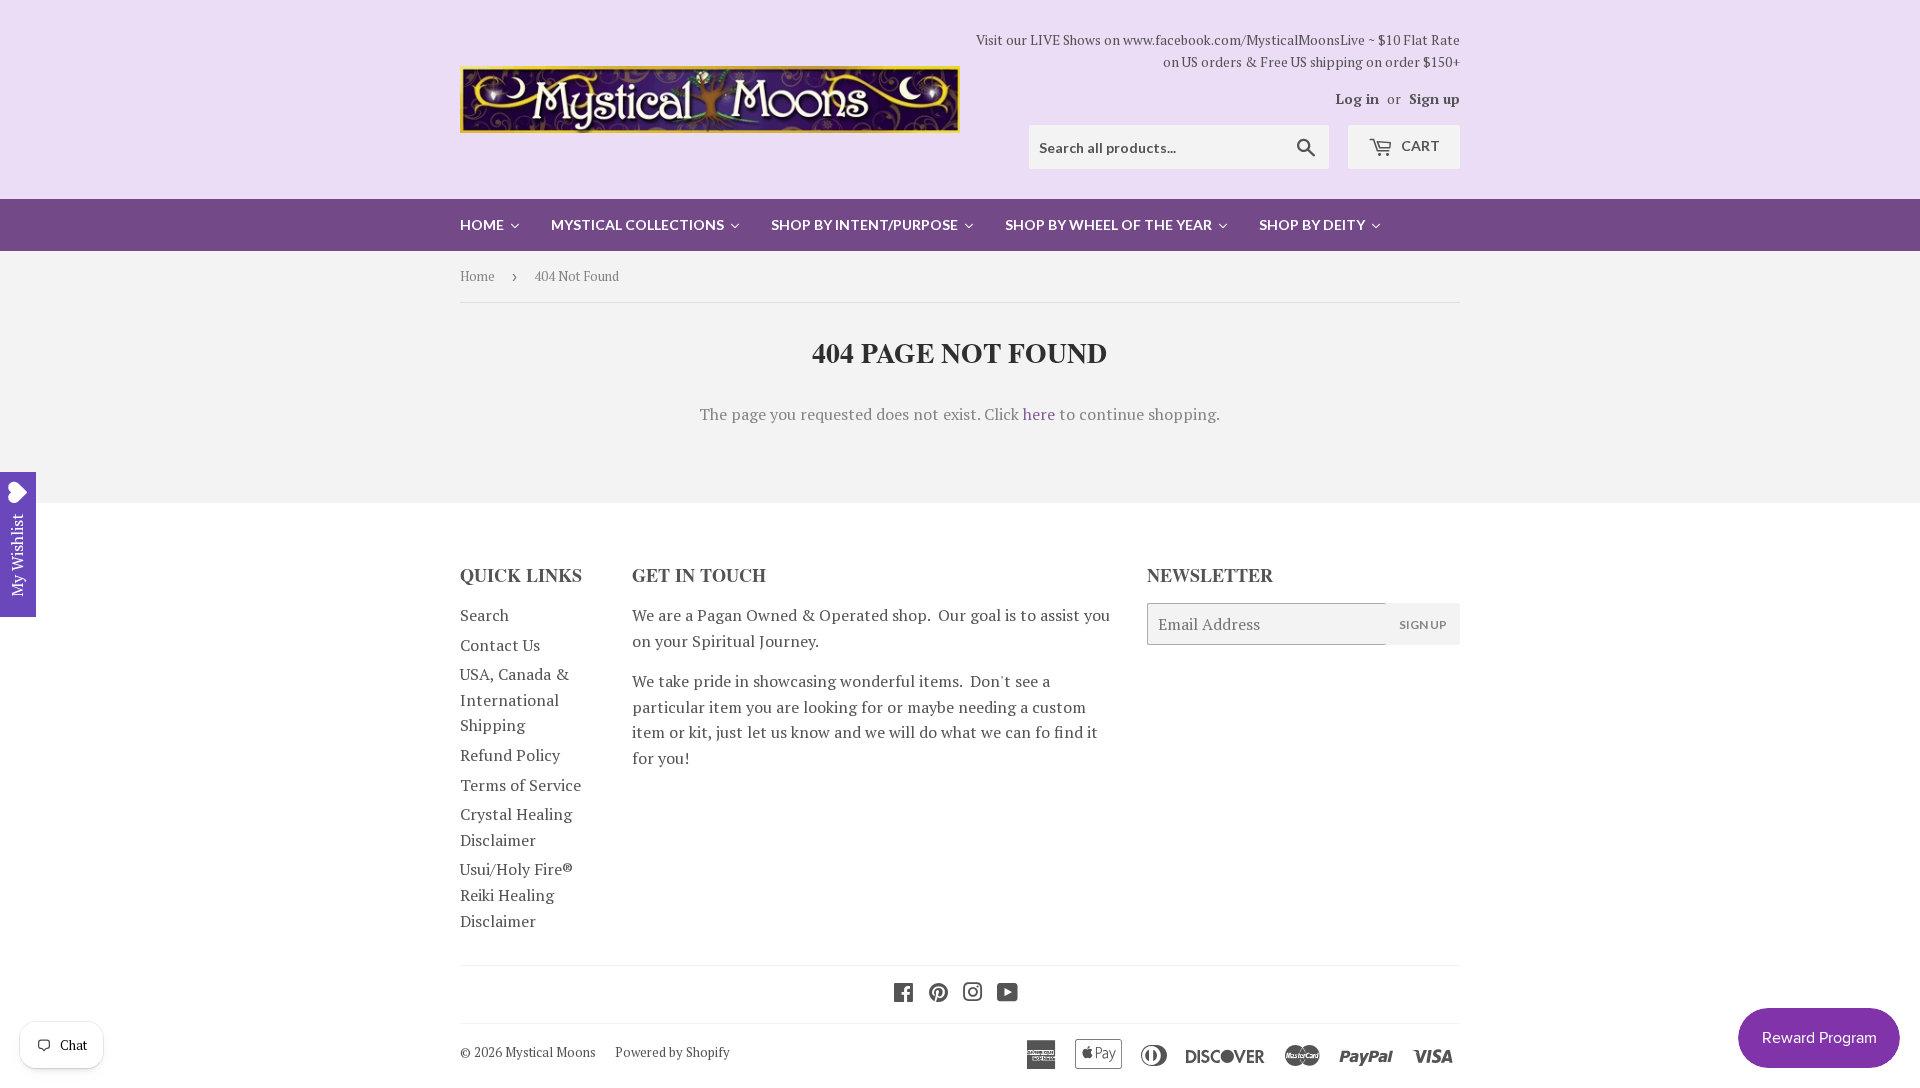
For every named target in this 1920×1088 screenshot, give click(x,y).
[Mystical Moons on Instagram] (973, 994)
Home (477, 276)
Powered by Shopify (672, 1052)
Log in (1357, 99)
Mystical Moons (550, 1052)
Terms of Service (520, 785)
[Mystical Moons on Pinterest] (938, 994)
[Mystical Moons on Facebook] (903, 994)
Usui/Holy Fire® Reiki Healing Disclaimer (516, 894)
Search (484, 615)
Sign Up (1423, 624)
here (1039, 414)
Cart (1419, 145)
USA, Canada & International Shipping (514, 699)
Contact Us (500, 645)
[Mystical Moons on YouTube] (1007, 994)
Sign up (1434, 99)
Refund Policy (510, 755)
